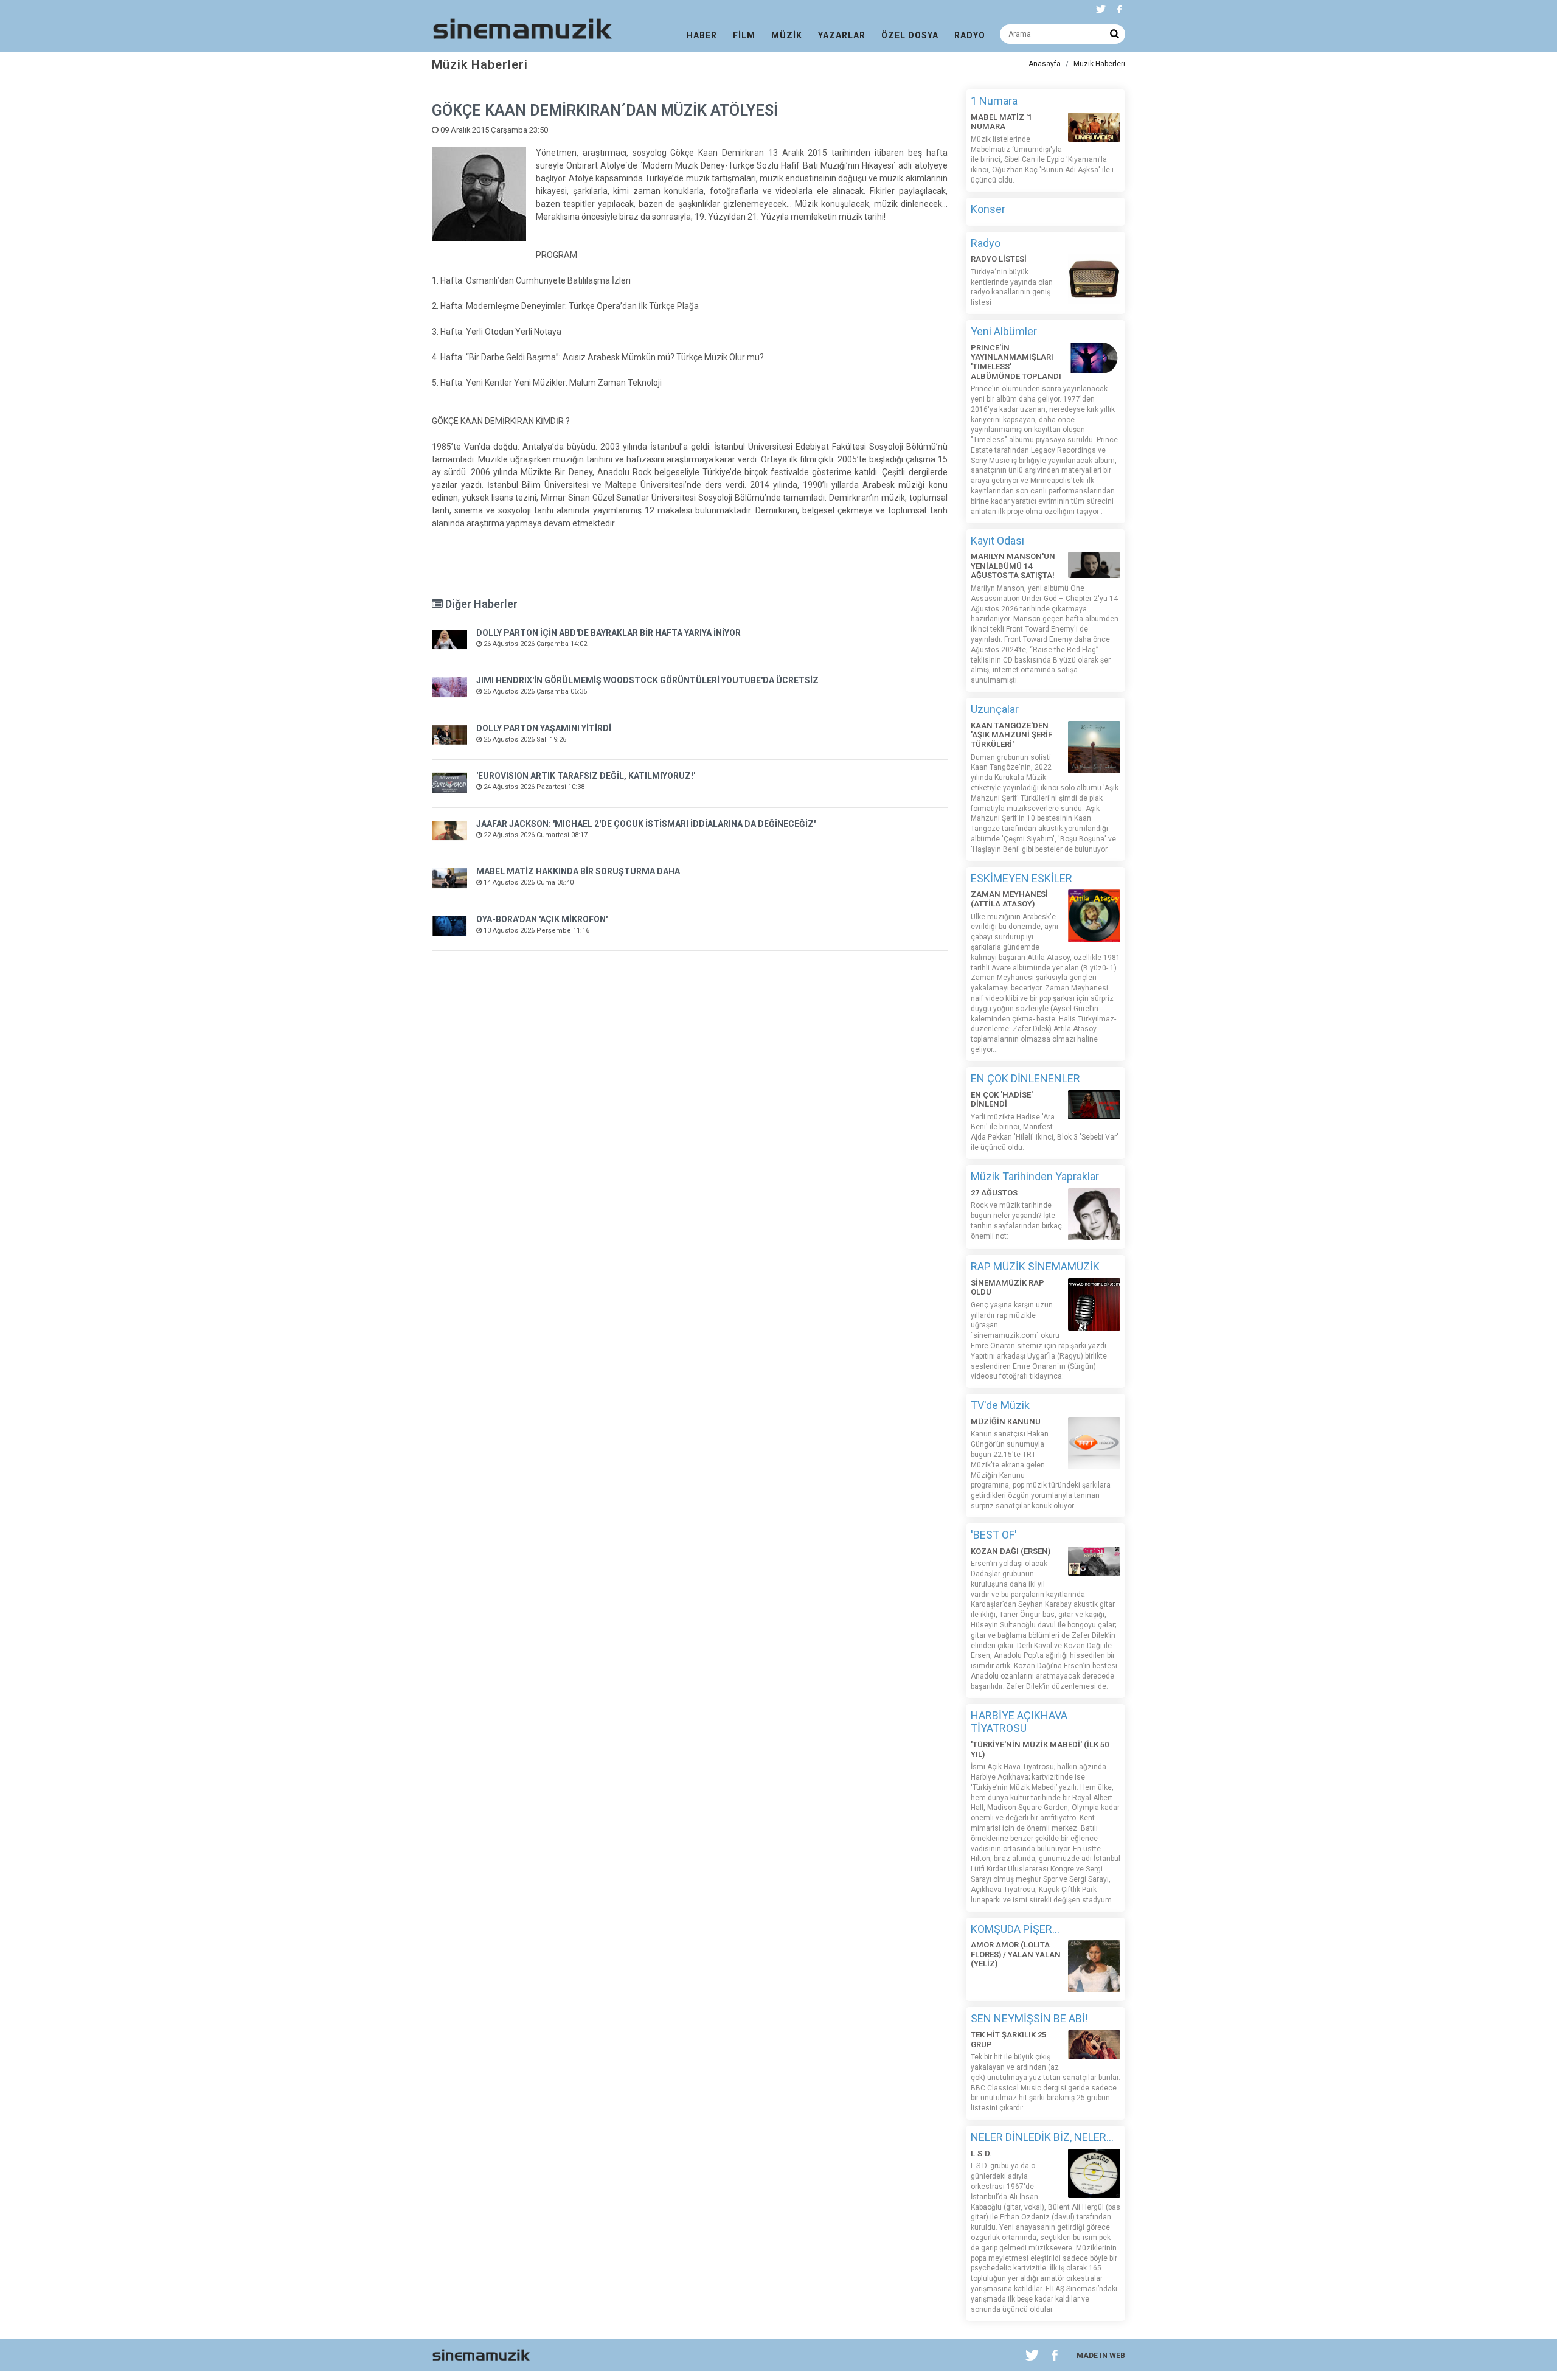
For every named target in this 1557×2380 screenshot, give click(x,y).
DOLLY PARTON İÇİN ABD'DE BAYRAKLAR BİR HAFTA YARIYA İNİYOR (609, 633)
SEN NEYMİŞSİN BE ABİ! (1029, 2018)
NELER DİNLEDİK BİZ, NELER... (1042, 2137)
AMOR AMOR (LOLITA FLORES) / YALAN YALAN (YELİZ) (1016, 1954)
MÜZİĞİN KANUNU (1006, 1421)
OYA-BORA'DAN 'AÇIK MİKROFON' (542, 919)
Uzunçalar (995, 709)
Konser (988, 209)
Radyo (986, 243)
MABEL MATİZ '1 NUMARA (1001, 122)
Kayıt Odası (997, 541)
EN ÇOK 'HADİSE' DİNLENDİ (1002, 1100)
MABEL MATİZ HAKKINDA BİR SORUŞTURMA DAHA (578, 871)
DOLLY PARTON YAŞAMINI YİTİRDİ (544, 728)
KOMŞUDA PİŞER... (1015, 1929)
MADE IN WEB (1101, 2356)
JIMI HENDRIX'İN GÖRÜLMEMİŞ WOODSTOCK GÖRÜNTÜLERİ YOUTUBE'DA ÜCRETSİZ (647, 680)
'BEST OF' (994, 1535)
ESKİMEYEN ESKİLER (1021, 878)
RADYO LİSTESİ (999, 259)
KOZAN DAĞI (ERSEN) (1011, 1551)
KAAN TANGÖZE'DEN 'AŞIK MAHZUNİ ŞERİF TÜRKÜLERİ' (1011, 735)
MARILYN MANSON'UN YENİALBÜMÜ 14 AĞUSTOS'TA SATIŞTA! (1013, 566)
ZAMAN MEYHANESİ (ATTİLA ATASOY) (1009, 899)
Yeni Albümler (1004, 331)
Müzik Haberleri (1099, 64)
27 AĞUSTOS (994, 1193)
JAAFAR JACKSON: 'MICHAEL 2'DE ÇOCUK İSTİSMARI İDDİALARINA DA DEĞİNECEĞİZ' (646, 824)
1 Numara (994, 101)
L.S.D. (981, 2153)
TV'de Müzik (1000, 1405)
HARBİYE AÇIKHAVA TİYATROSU (1019, 1722)
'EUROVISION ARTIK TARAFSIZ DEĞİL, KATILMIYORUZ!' (586, 776)
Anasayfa (1045, 64)
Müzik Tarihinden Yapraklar (1035, 1176)
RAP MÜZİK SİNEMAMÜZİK (1035, 1266)
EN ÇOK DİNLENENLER (1025, 1078)
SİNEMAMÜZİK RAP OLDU (1007, 1288)
